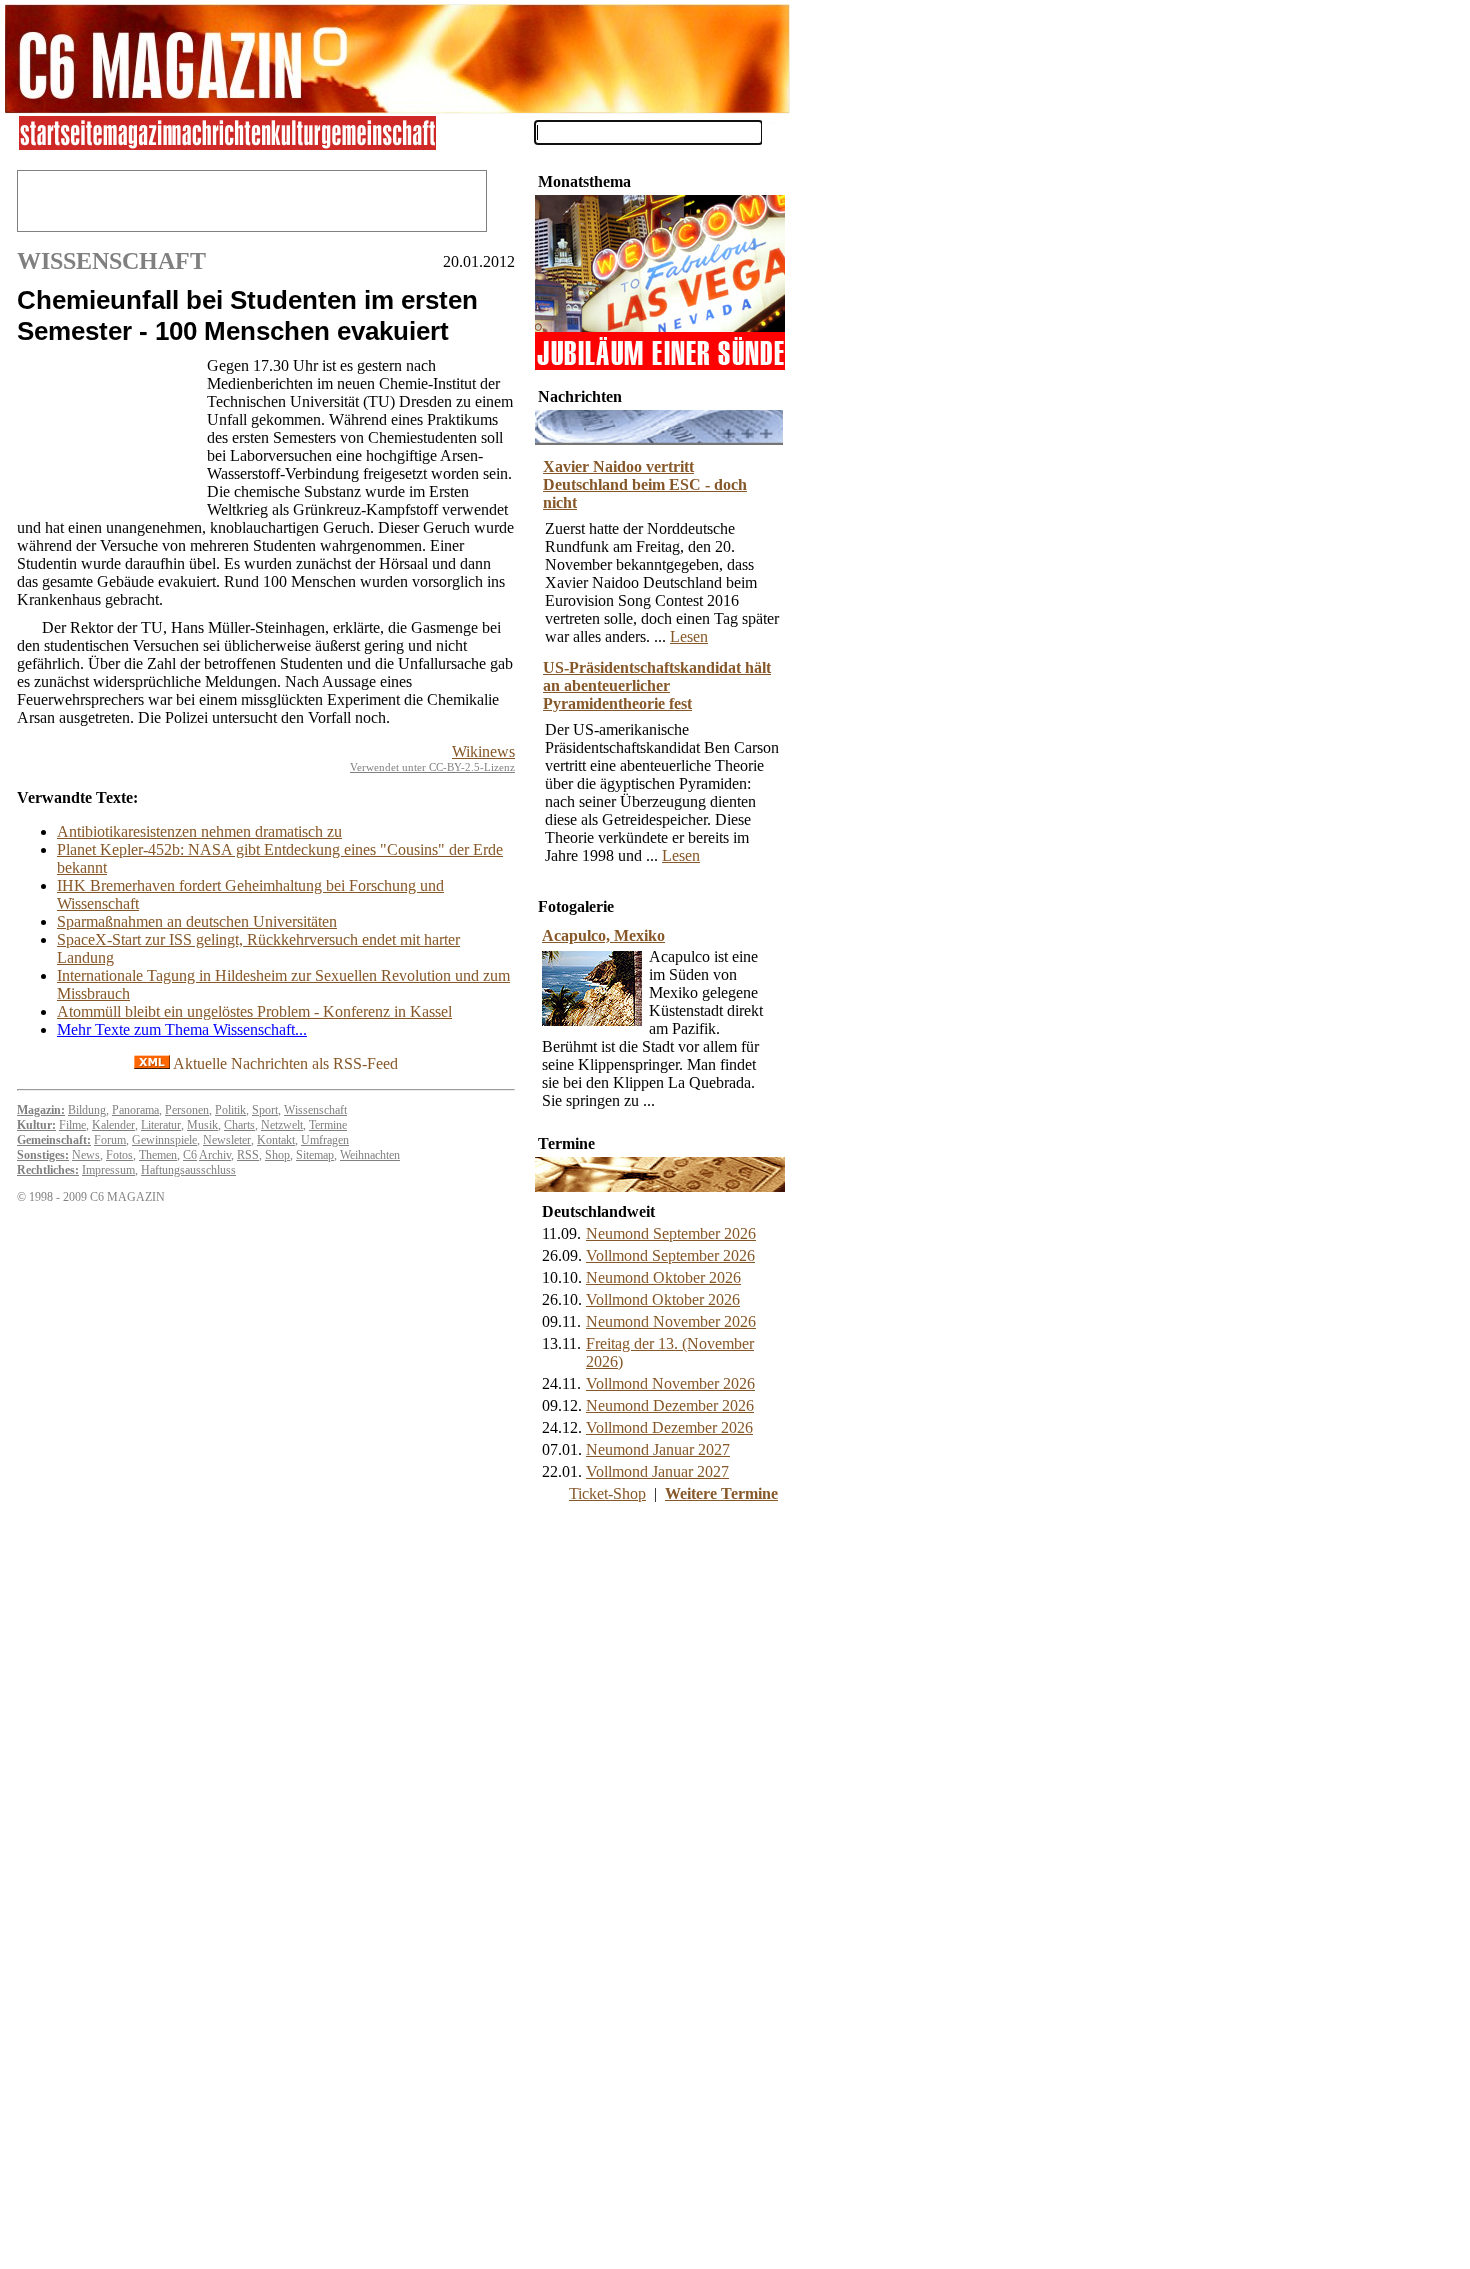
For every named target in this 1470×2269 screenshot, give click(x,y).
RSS (248, 1155)
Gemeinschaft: (54, 1140)
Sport (265, 1110)
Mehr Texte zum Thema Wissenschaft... (182, 1029)
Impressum (108, 1170)
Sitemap (315, 1155)
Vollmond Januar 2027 (657, 1471)
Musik (202, 1125)
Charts (239, 1125)
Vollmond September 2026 (670, 1255)
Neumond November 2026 (671, 1321)
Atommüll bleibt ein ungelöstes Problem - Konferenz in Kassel (254, 1011)
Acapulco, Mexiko (603, 935)
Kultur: (36, 1125)
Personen (187, 1110)
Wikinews (483, 751)
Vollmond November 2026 (670, 1383)
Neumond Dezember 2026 (670, 1405)
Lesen (689, 636)
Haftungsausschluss (188, 1170)
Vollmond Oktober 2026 (663, 1299)
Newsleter (227, 1140)
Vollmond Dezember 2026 (669, 1427)
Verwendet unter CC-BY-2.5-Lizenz (432, 767)
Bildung (87, 1110)
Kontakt (276, 1140)
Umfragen (325, 1140)
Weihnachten (370, 1155)
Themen (158, 1155)
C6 (190, 1155)
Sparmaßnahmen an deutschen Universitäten (197, 921)
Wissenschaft (315, 1110)
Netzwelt (282, 1125)
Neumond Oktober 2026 (663, 1277)
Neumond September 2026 (671, 1233)
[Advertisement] (107, 435)
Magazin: (41, 1110)
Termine (328, 1125)
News (86, 1155)
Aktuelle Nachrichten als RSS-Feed (284, 1063)
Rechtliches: (48, 1170)
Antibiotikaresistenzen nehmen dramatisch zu (199, 831)
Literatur (161, 1125)
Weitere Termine (721, 1493)
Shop (277, 1155)
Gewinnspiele (164, 1140)
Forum (110, 1140)
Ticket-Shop (607, 1493)
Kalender (113, 1125)
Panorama (135, 1110)
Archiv (215, 1155)
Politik (230, 1110)
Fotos (119, 1155)
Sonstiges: (43, 1155)
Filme (72, 1125)
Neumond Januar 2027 (658, 1449)
